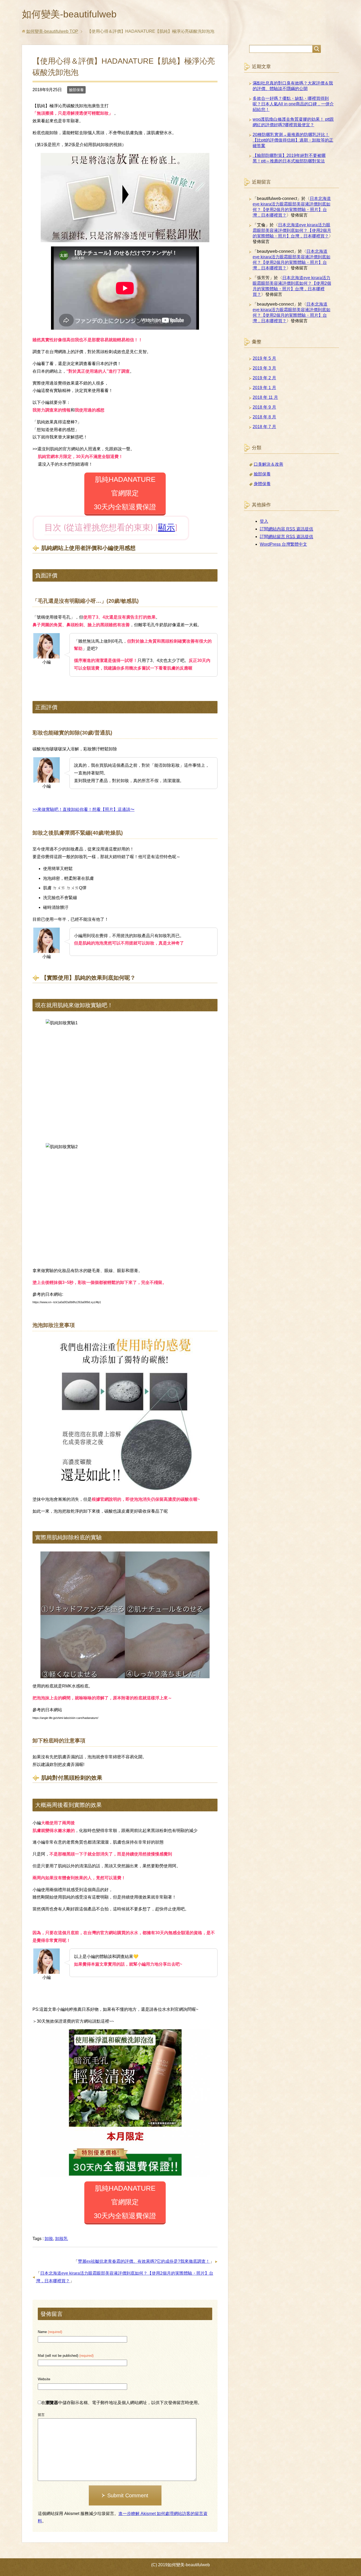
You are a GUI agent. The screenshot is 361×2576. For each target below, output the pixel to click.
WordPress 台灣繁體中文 (283, 544)
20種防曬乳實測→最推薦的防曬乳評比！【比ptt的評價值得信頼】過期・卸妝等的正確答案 (293, 140)
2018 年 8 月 (264, 417)
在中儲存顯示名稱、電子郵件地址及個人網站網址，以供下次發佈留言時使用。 (122, 2403)
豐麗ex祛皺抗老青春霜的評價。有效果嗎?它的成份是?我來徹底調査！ (144, 2261)
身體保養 (262, 484)
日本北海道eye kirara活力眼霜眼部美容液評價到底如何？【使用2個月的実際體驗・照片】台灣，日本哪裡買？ (292, 230)
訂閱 (286, 529)
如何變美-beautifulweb (69, 14)
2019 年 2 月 (264, 378)
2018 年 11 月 (265, 397)
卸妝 (49, 2239)
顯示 (166, 527)
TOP (52, 31)
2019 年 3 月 (264, 368)
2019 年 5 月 (264, 358)
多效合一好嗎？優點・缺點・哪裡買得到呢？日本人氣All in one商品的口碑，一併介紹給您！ (293, 104)
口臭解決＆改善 (269, 464)
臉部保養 (76, 90)
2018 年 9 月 (264, 407)
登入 (264, 521)
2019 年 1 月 (264, 388)
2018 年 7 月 (264, 427)
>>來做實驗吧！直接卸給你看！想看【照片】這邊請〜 (84, 809)
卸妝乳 (62, 2239)
